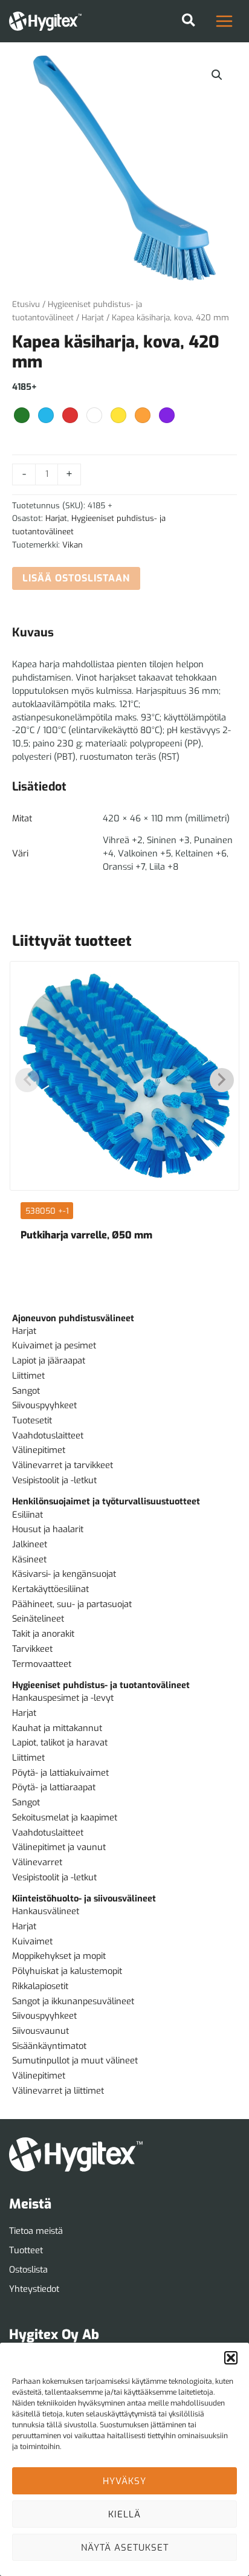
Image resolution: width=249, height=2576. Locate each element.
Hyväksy (124, 2481)
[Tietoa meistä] (36, 2231)
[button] (231, 2358)
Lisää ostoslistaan (76, 578)
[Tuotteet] (26, 2251)
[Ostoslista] (28, 2270)
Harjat (93, 318)
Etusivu (26, 304)
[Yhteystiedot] (34, 2290)
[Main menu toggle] (224, 21)
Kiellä (124, 2514)
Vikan (73, 545)
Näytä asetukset (125, 2548)
